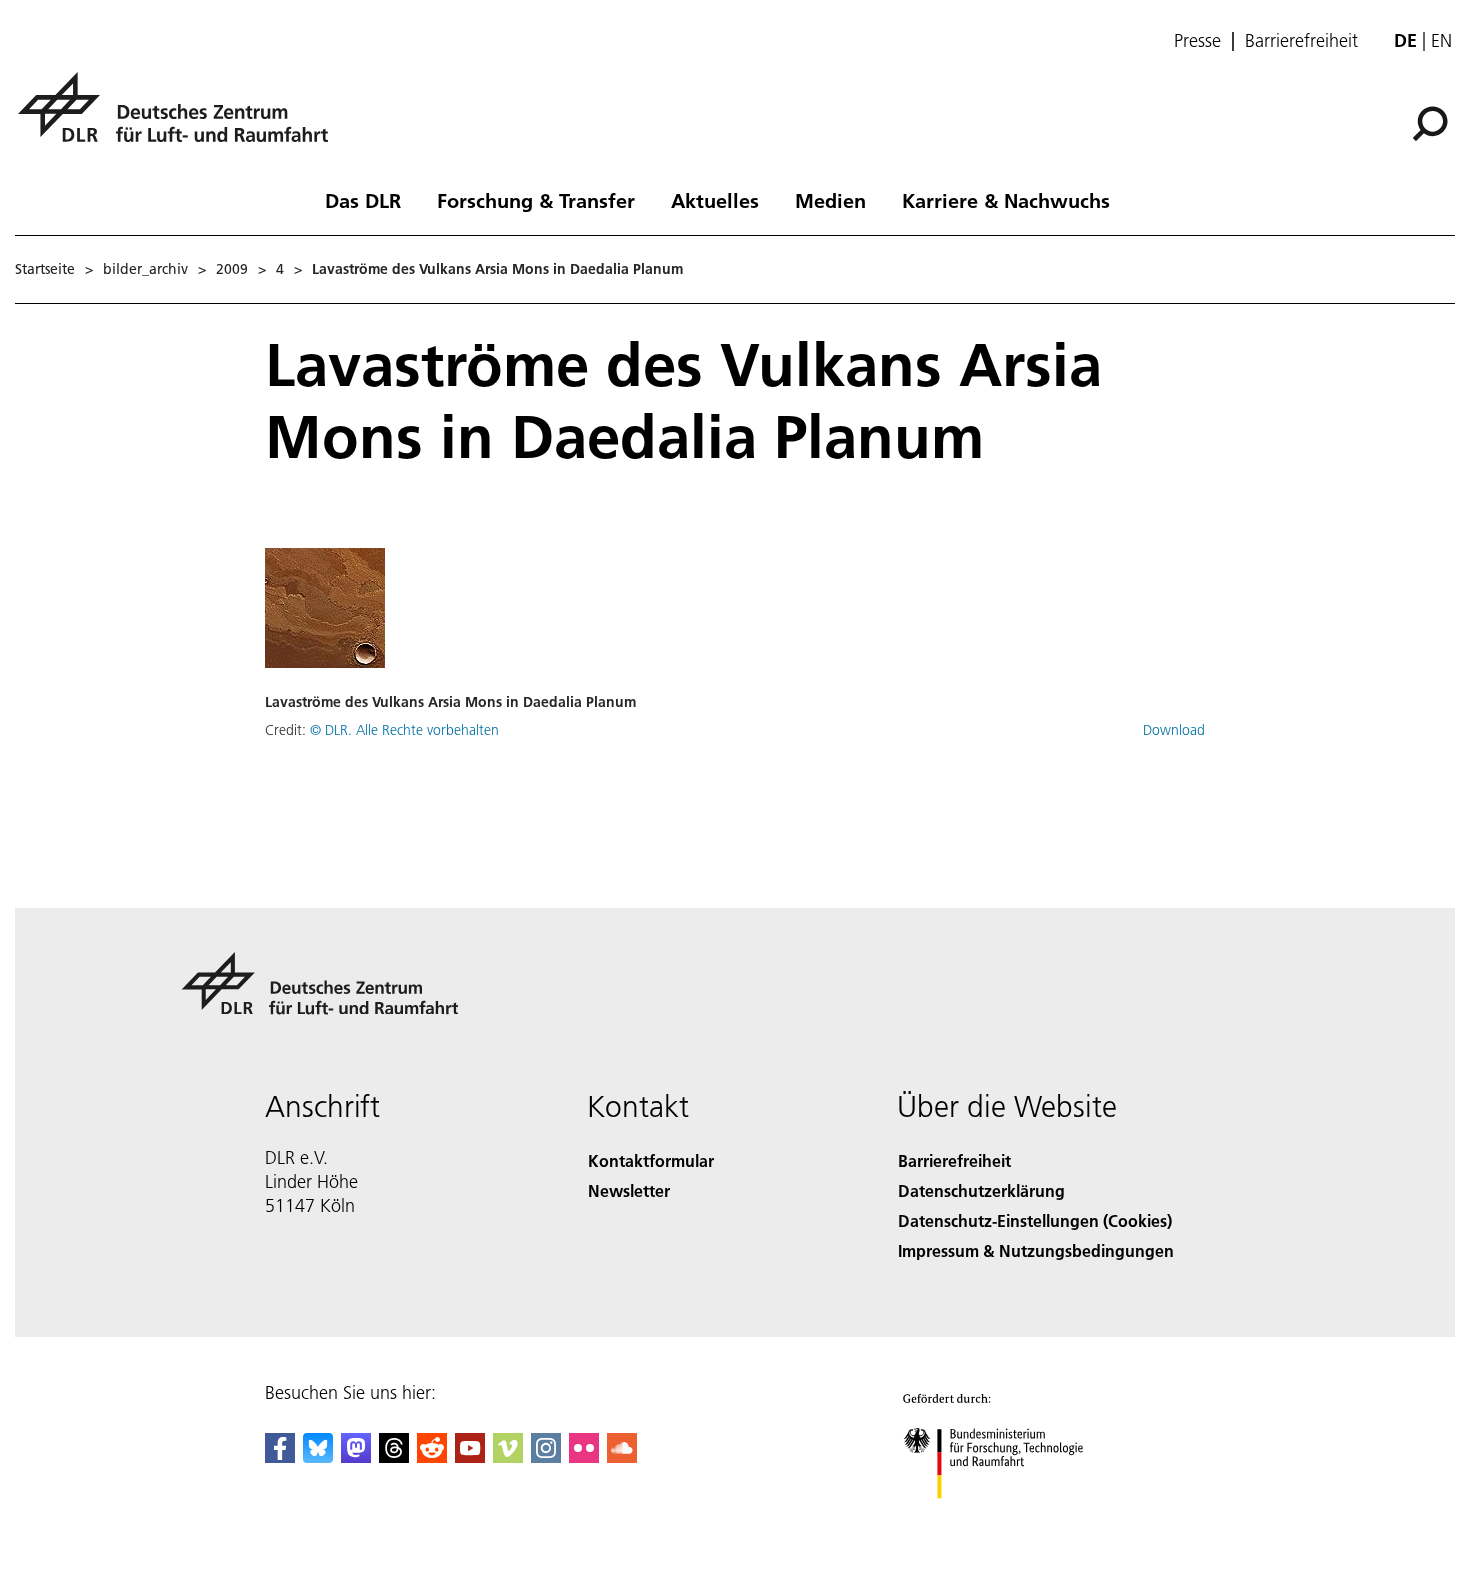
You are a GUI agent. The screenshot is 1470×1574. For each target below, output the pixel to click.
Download (1174, 730)
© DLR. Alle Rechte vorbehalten (404, 730)
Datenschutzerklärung (981, 1190)
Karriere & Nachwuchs (1006, 200)
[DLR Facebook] (280, 1456)
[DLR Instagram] (546, 1456)
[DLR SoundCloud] (622, 1456)
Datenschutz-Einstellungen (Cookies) (1035, 1220)
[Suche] (1432, 122)
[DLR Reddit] (432, 1456)
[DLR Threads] (394, 1456)
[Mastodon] (356, 1456)
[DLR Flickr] (584, 1456)
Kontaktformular (651, 1160)
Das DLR (363, 200)
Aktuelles (715, 200)
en (1441, 40)
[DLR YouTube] (470, 1456)
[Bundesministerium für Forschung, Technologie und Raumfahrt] (1013, 1518)
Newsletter (629, 1190)
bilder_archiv (145, 269)
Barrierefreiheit (1301, 41)
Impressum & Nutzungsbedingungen (1036, 1250)
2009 (232, 269)
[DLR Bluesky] (318, 1456)
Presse (1197, 41)
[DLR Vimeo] (508, 1456)
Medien (830, 200)
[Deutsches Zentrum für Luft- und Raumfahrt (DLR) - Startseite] (181, 118)
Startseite (45, 269)
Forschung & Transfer (536, 200)
